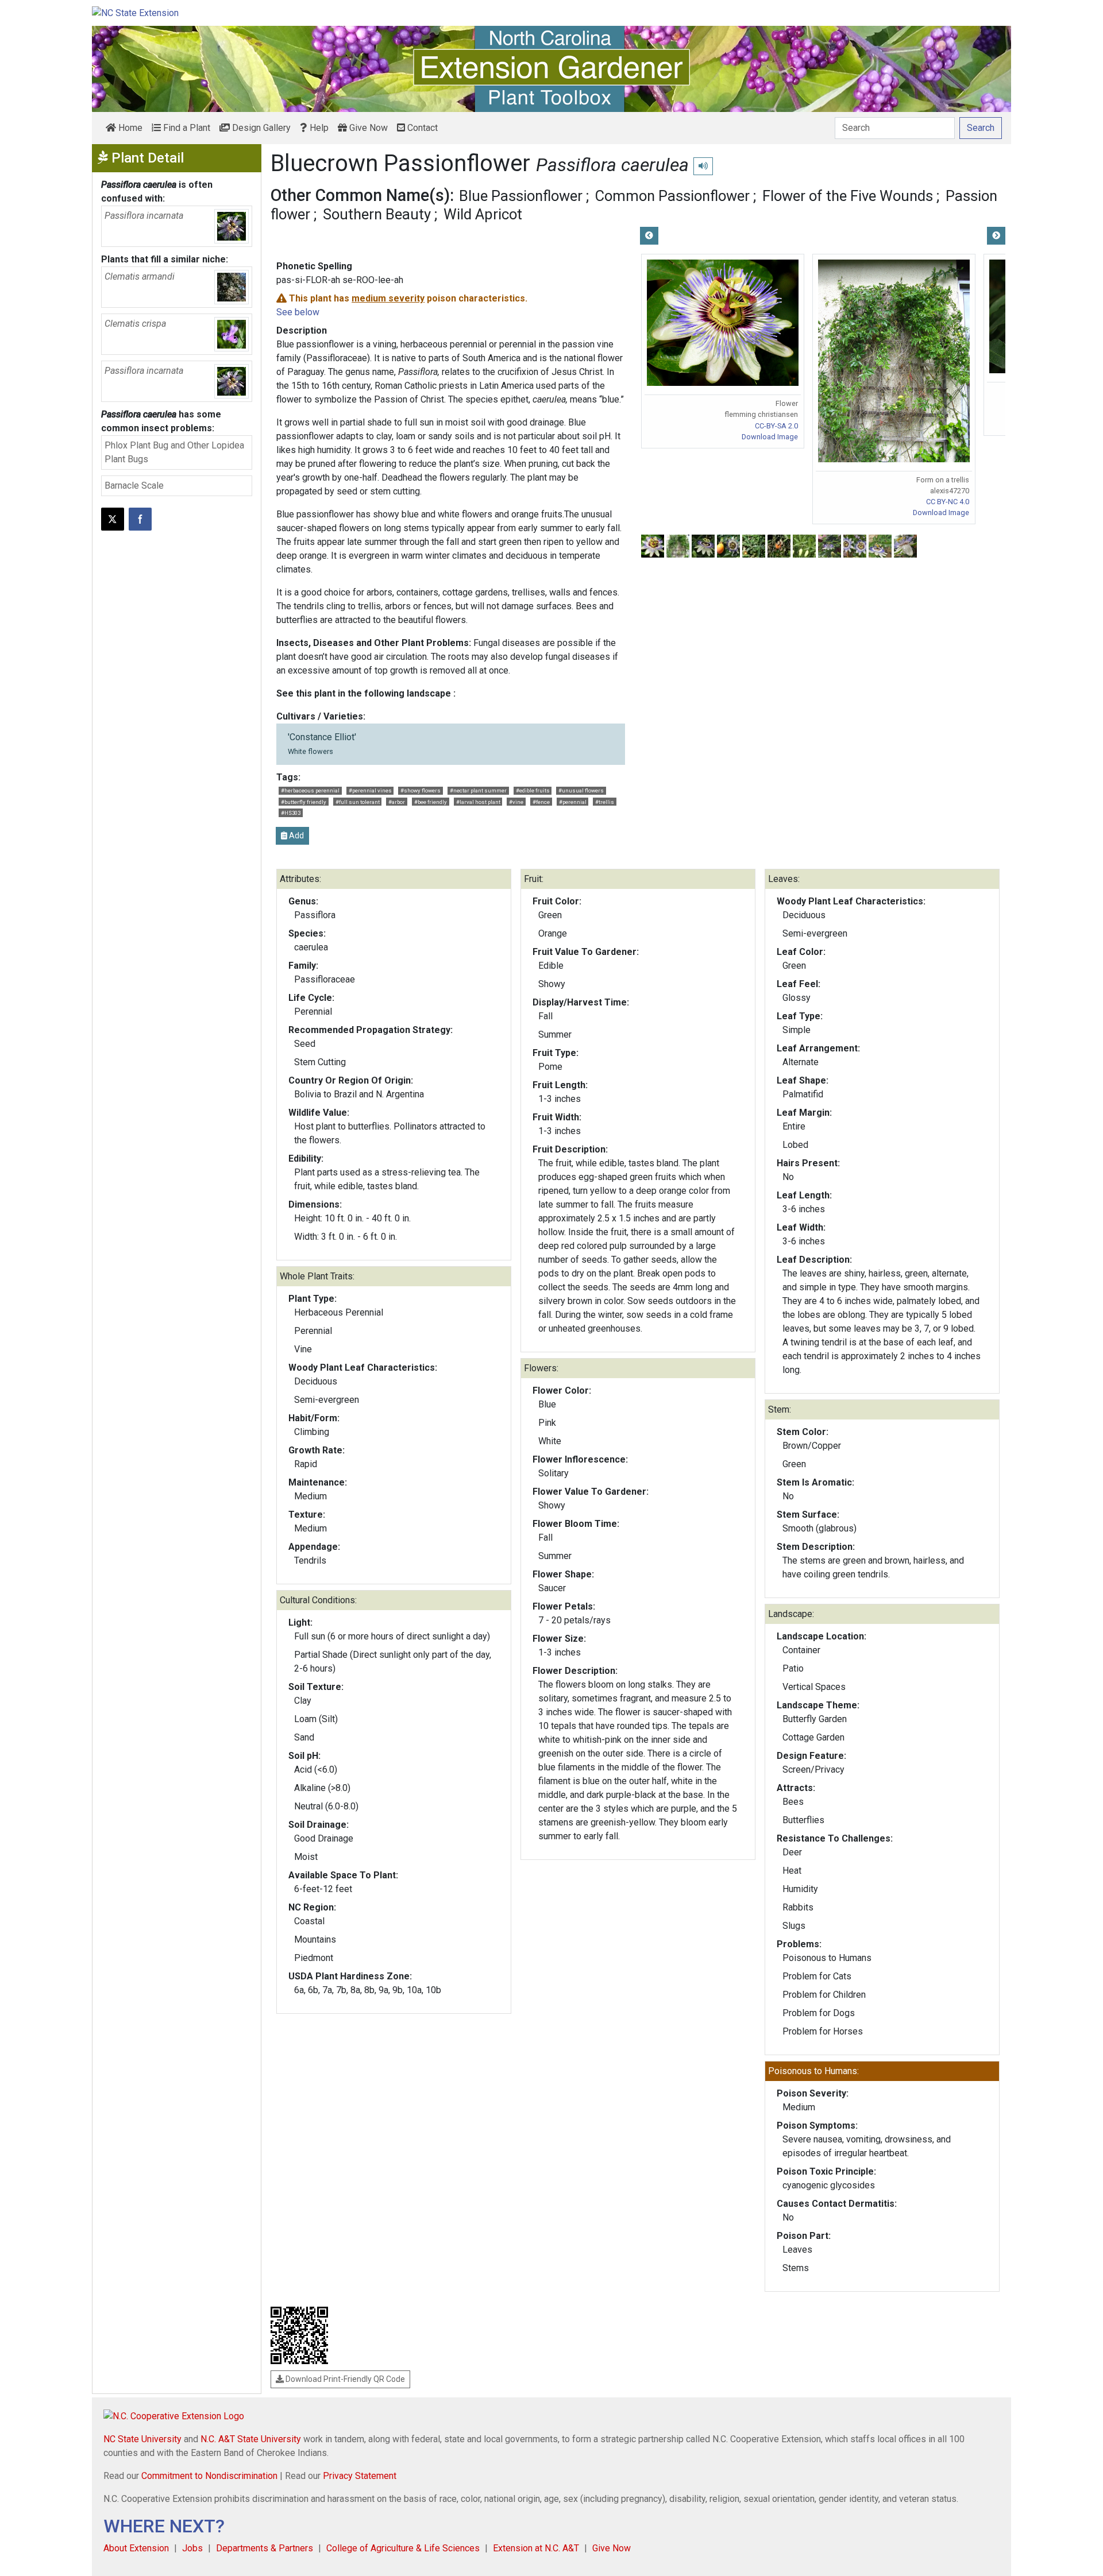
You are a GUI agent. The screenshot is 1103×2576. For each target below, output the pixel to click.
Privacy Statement (360, 2476)
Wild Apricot (483, 214)
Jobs (192, 2548)
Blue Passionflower (521, 196)
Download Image (770, 437)
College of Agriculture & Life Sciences (403, 2548)
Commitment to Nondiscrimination (209, 2476)
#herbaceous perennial (310, 790)
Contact (421, 128)
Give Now (367, 128)
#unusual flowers (581, 790)
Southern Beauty (377, 214)
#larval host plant (478, 802)
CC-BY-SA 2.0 (776, 426)
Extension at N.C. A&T (536, 2548)
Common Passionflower (672, 196)
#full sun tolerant (358, 802)
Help (318, 128)
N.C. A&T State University (251, 2439)
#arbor (397, 802)
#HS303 (291, 813)
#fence (541, 802)
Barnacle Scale (134, 486)
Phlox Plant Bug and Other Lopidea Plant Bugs (174, 452)
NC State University (142, 2439)
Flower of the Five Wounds (848, 196)
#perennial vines (370, 790)
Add (296, 836)
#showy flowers (421, 790)
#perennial (573, 802)
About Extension (136, 2548)
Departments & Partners (265, 2548)
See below (298, 312)
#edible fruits (533, 790)
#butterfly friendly (304, 802)
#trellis (605, 802)
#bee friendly (431, 802)
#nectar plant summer (478, 790)
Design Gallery (260, 128)
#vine (516, 802)
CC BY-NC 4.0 (948, 502)
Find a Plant (186, 128)
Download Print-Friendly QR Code (344, 2379)
